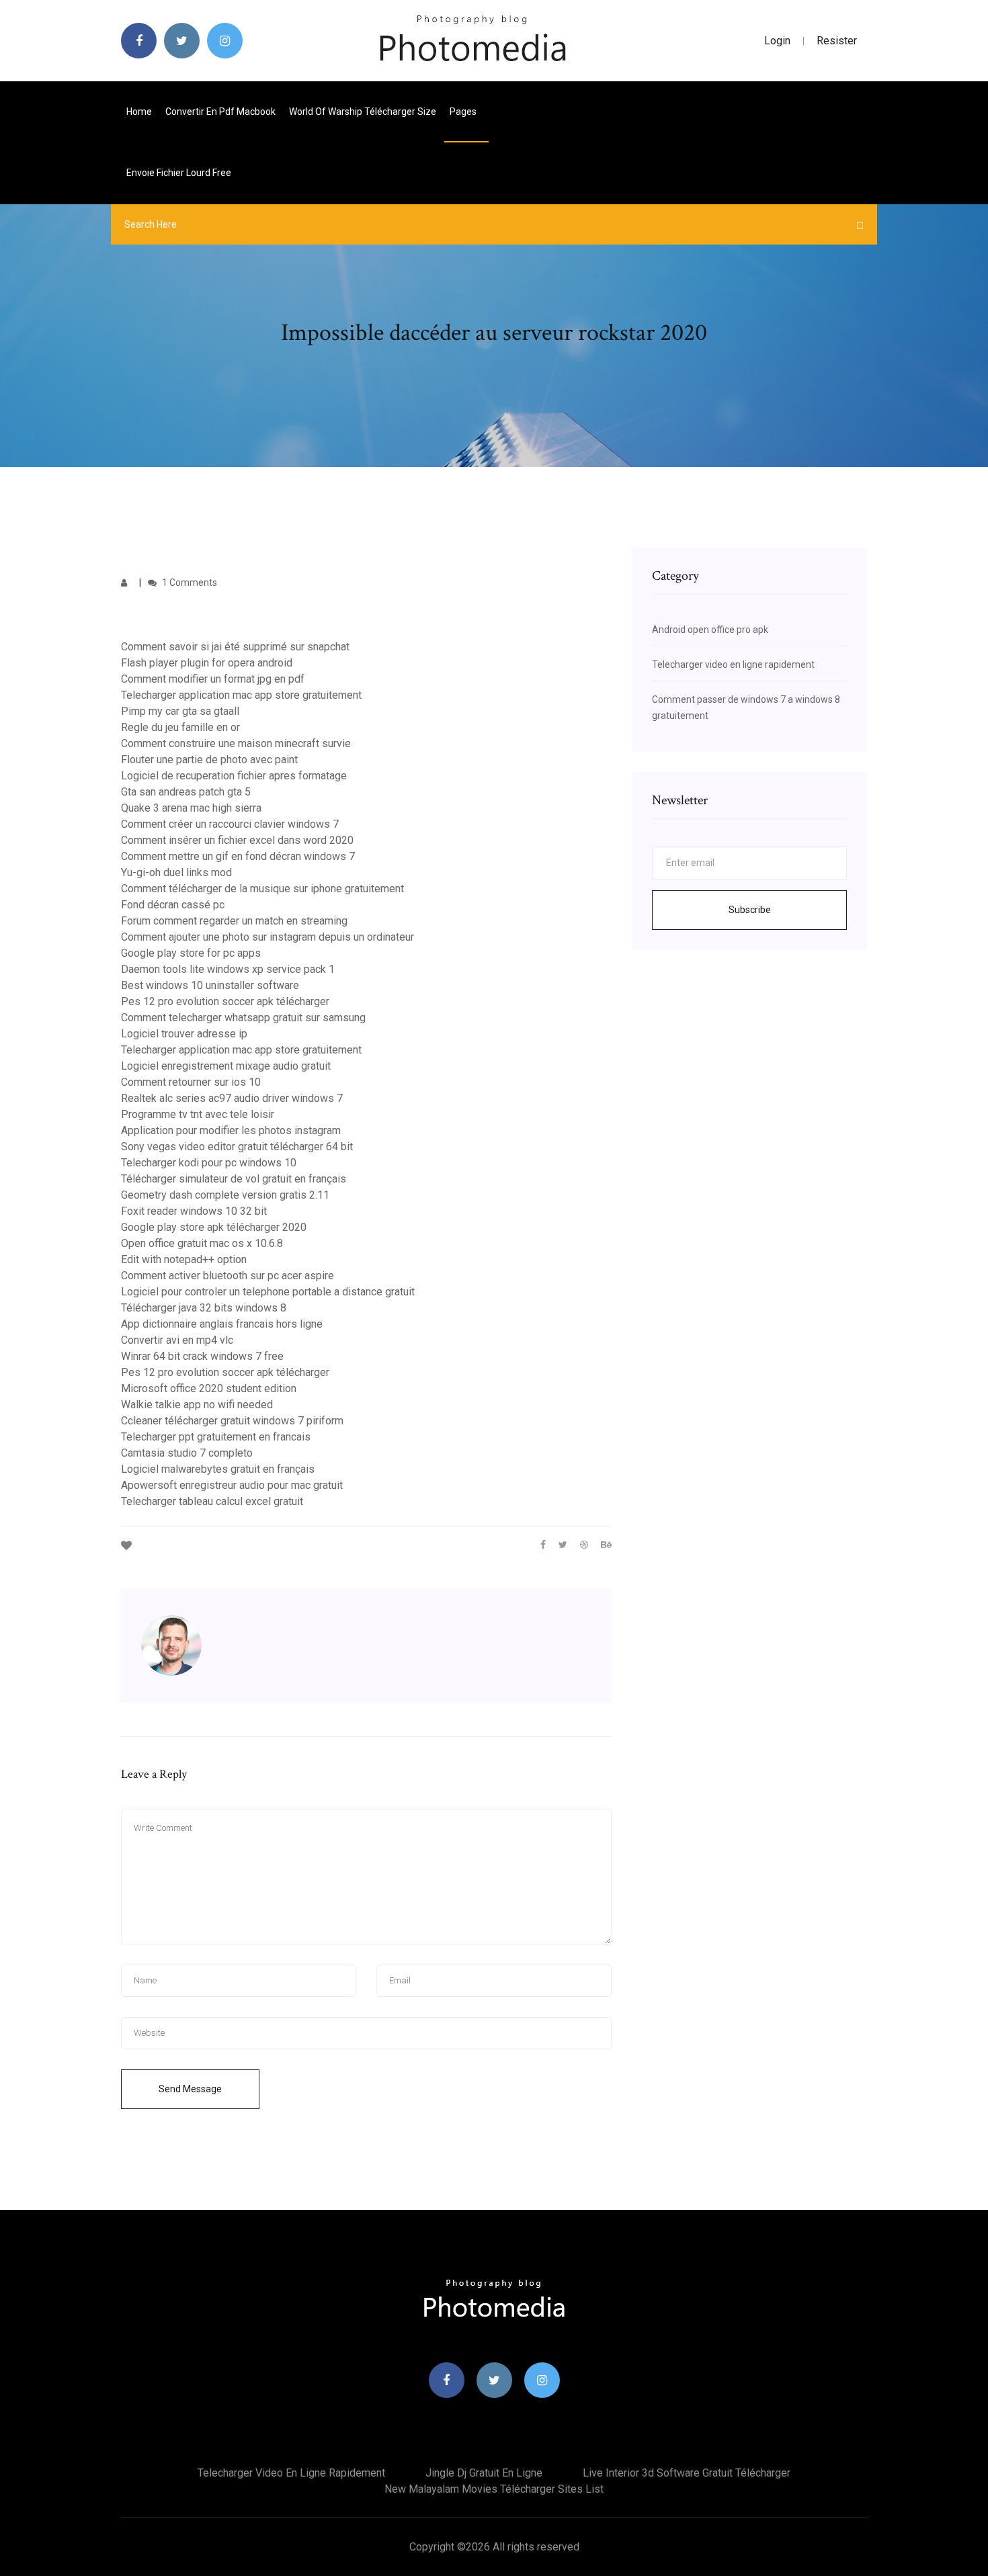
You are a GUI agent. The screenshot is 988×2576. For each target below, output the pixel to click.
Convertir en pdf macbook (220, 112)
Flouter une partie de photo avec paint (209, 760)
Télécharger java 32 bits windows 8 (204, 1308)
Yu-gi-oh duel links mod (176, 872)
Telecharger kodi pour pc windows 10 (209, 1163)
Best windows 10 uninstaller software (210, 985)
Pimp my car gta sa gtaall (180, 711)
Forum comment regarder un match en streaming (234, 921)
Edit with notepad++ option (184, 1259)
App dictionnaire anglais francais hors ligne (222, 1324)
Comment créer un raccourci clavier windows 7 (230, 824)
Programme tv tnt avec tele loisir (198, 1114)
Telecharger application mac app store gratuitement (241, 695)
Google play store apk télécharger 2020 (214, 1227)
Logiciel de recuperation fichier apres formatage (234, 776)
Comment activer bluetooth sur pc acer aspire (228, 1276)
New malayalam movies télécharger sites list (494, 2489)
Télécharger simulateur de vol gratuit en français (234, 1179)
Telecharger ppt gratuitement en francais (216, 1437)
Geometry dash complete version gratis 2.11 (225, 1195)
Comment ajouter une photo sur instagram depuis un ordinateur (267, 937)
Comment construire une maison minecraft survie (236, 743)
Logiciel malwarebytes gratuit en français (218, 1469)
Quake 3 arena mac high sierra (191, 808)
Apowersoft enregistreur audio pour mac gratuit (232, 1485)
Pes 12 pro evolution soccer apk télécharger (225, 1001)
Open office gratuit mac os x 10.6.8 (202, 1243)
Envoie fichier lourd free (179, 173)
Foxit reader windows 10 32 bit (194, 1211)
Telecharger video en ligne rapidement (733, 664)
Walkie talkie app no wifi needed (197, 1405)
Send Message (190, 2089)
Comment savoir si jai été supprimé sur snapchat (235, 647)
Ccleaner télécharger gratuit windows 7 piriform (232, 1421)
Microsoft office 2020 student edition (209, 1388)
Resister (837, 41)
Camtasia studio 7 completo (187, 1453)
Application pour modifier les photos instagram (231, 1130)
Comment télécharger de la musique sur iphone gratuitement (262, 889)
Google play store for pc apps (191, 953)
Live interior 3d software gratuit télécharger (687, 2473)
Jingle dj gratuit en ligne (484, 2473)
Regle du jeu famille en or (180, 727)
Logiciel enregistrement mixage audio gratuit (226, 1066)
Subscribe (750, 910)
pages (464, 112)
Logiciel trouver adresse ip (184, 1034)
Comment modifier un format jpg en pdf (213, 679)
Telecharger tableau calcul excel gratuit (212, 1501)
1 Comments (189, 583)
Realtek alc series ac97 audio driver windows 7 (232, 1098)
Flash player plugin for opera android (207, 663)
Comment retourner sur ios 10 (191, 1082)
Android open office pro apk (710, 630)
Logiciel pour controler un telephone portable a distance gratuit (268, 1292)
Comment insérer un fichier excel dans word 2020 (237, 840)
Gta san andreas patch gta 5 (186, 792)
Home (139, 112)
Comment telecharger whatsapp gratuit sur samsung (243, 1018)
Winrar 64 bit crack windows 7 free (202, 1356)
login (777, 41)
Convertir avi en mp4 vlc (177, 1340)
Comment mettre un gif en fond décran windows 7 (238, 856)
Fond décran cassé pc (173, 905)
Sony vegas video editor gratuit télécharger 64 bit (237, 1147)
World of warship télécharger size (363, 112)
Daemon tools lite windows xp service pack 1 (228, 969)
